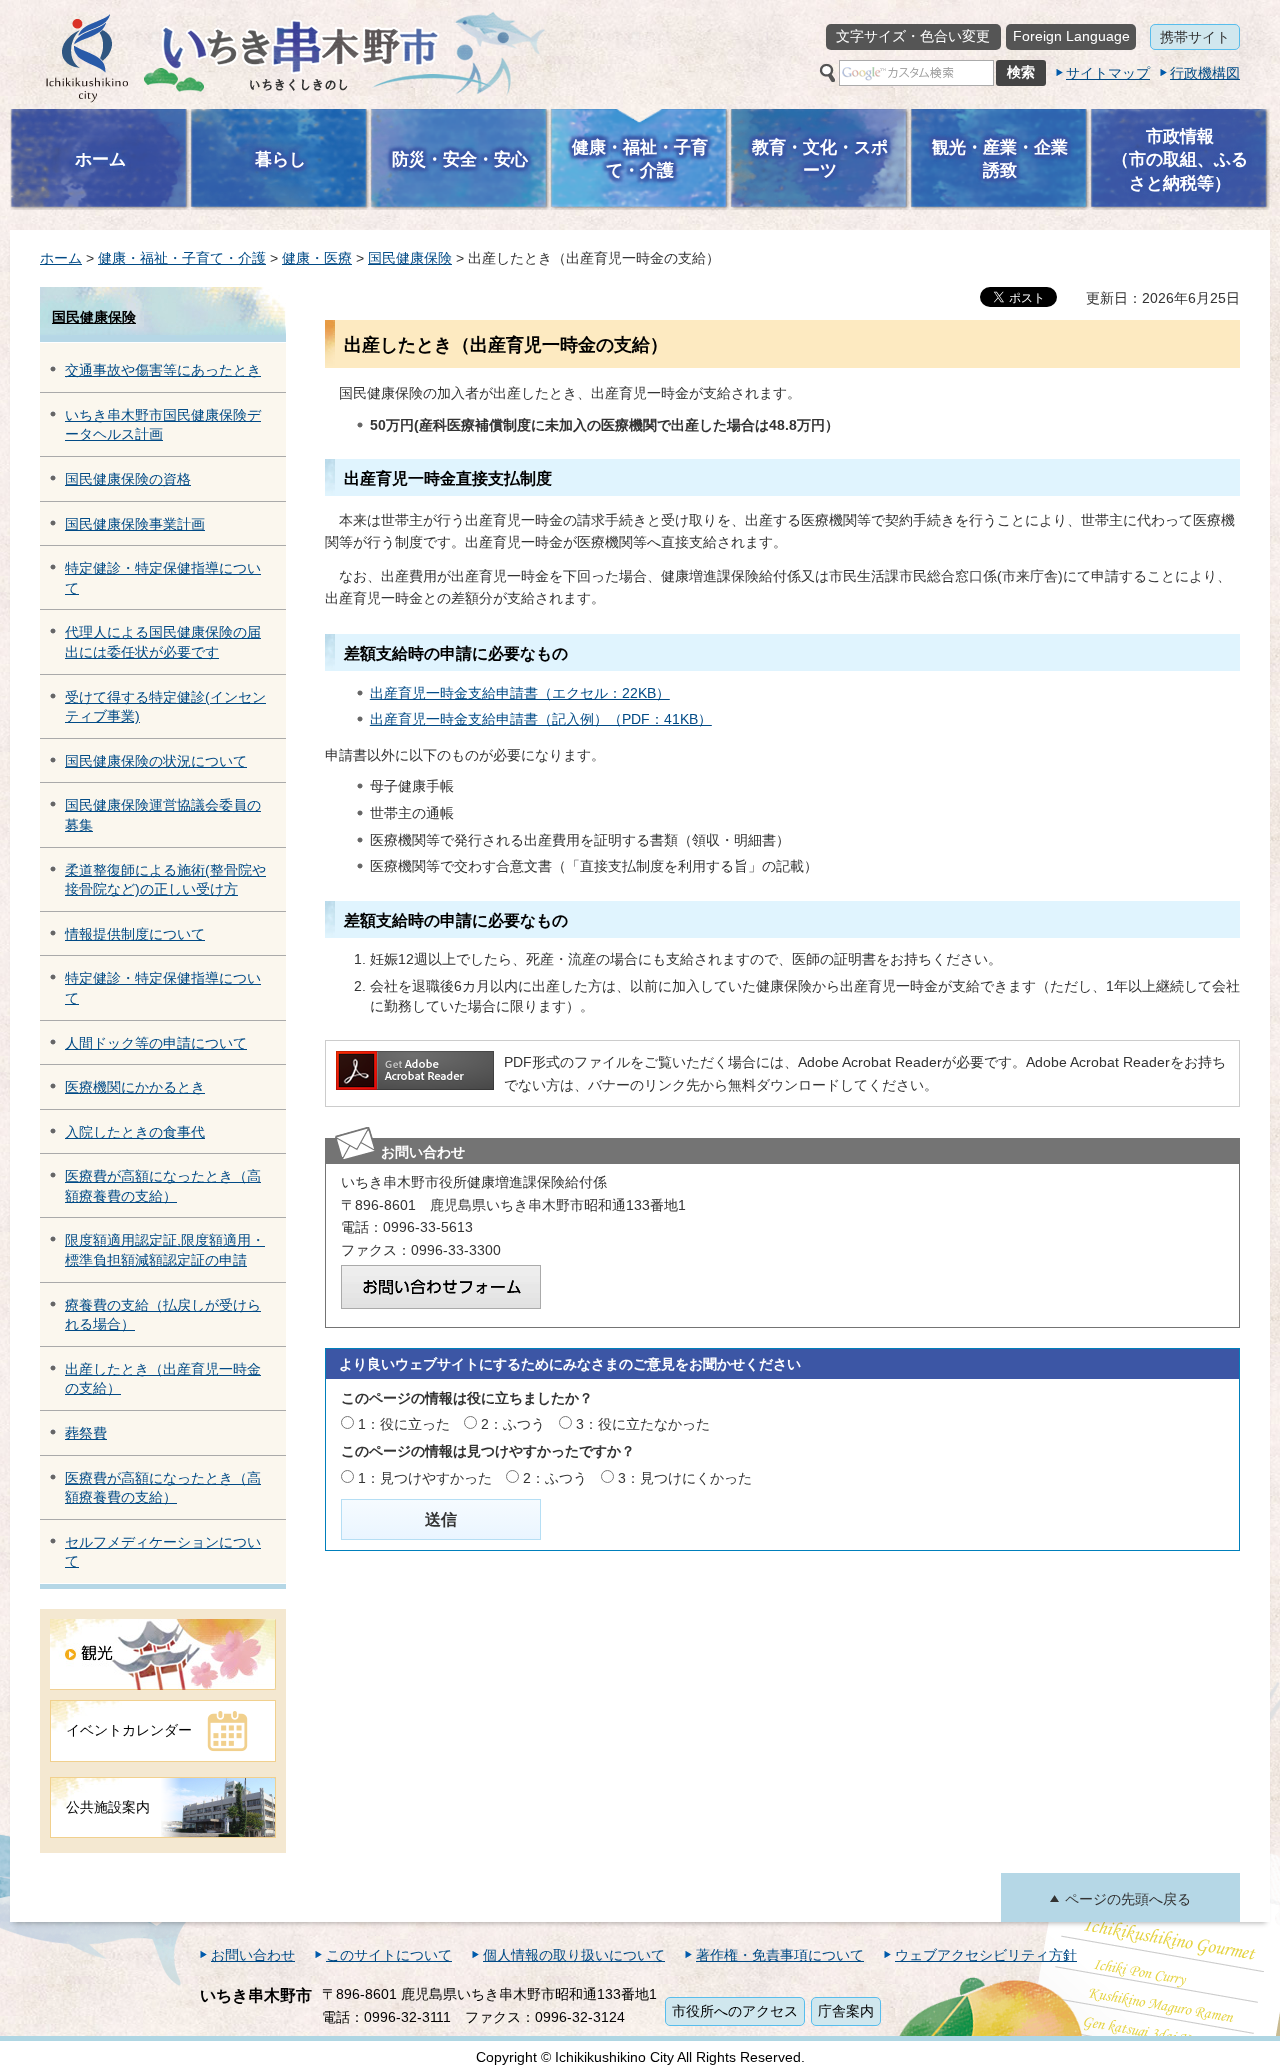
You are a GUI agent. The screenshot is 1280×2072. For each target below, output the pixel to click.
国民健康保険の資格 (128, 479)
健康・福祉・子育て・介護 (182, 258)
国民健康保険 (410, 258)
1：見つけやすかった (425, 1478)
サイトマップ (1108, 73)
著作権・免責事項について (780, 1955)
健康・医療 (317, 258)
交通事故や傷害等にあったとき (163, 370)
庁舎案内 (846, 2011)
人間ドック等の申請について (156, 1043)
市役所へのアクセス (735, 2011)
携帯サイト (1195, 37)
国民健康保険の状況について (156, 761)
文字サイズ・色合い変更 (913, 36)
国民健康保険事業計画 (135, 524)
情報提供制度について (135, 934)
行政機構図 (1205, 73)
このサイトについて (389, 1955)
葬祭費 (86, 1433)
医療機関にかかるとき (135, 1087)
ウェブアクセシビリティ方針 (986, 1955)
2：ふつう (513, 1424)
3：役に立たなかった (643, 1424)
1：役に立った (404, 1424)
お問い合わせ (253, 1955)
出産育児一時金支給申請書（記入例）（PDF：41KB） (541, 719)
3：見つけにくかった (685, 1478)
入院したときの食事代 (135, 1132)
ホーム (61, 258)
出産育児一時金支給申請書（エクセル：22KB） (520, 693)
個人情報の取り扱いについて (574, 1955)
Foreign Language (1071, 36)
